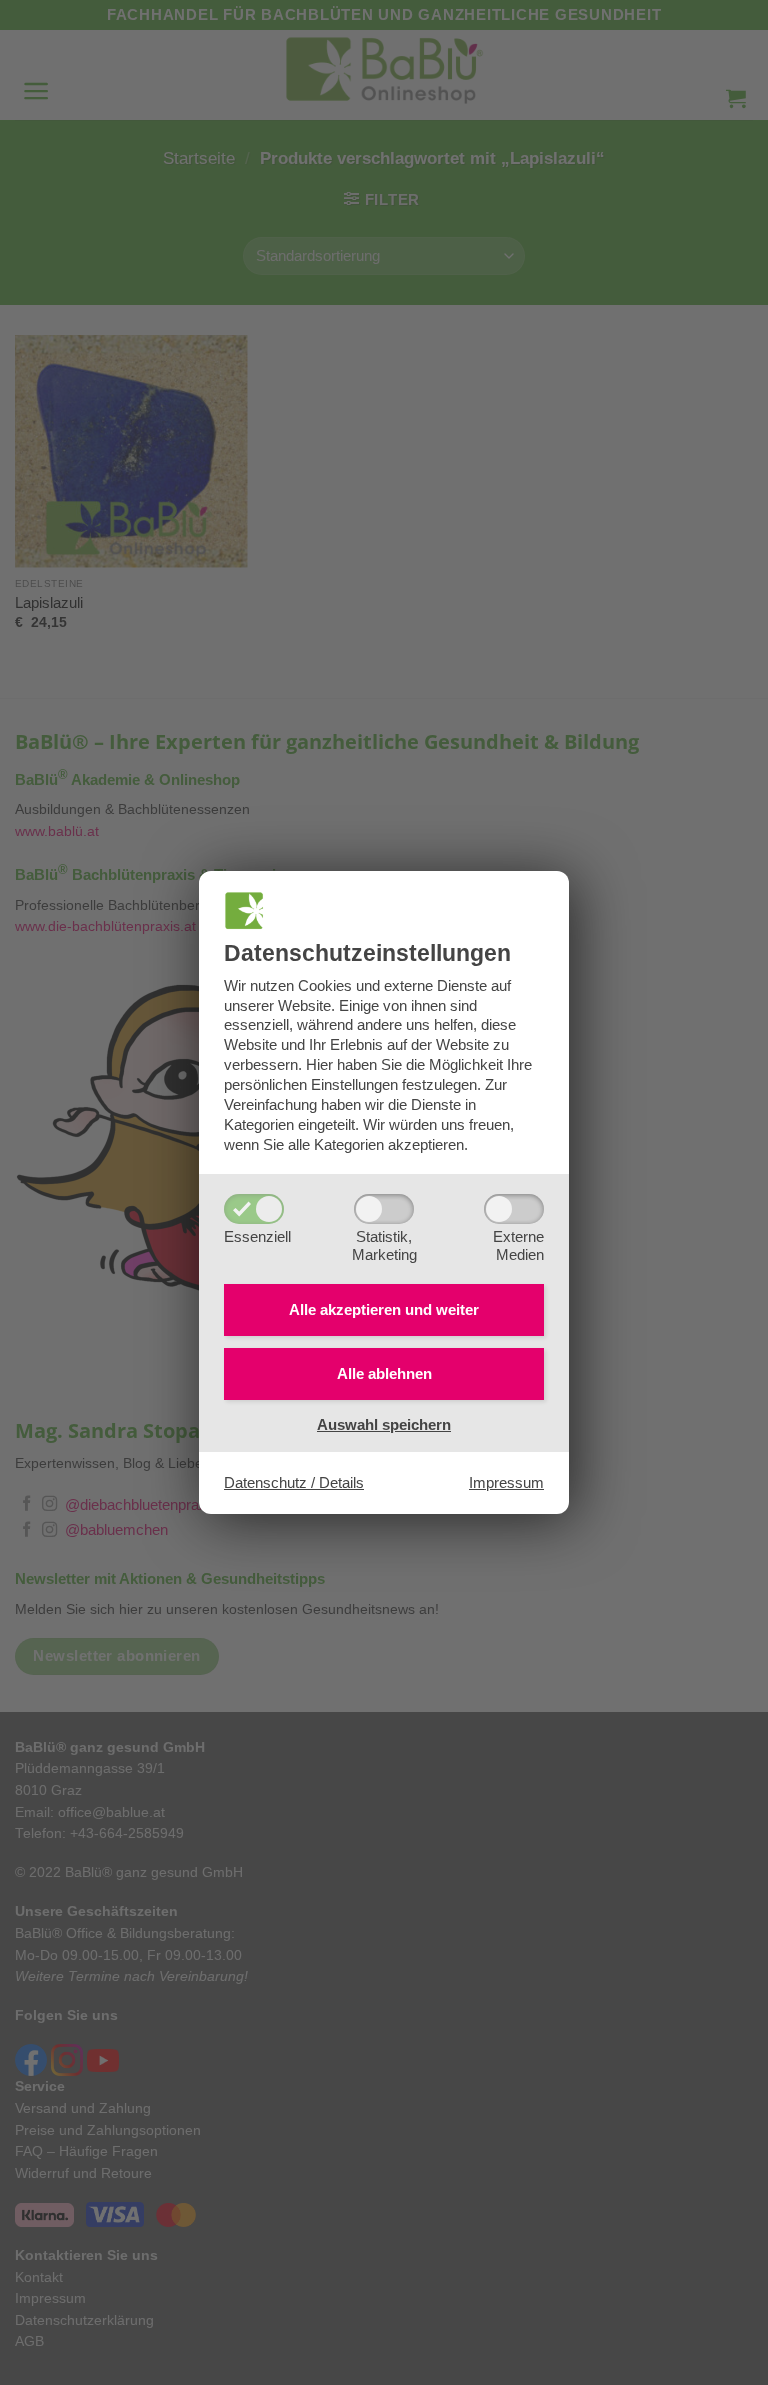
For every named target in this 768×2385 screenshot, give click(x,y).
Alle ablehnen (384, 1373)
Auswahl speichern (384, 1424)
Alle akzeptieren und (384, 1309)
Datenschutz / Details (294, 1482)
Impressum (506, 1482)
